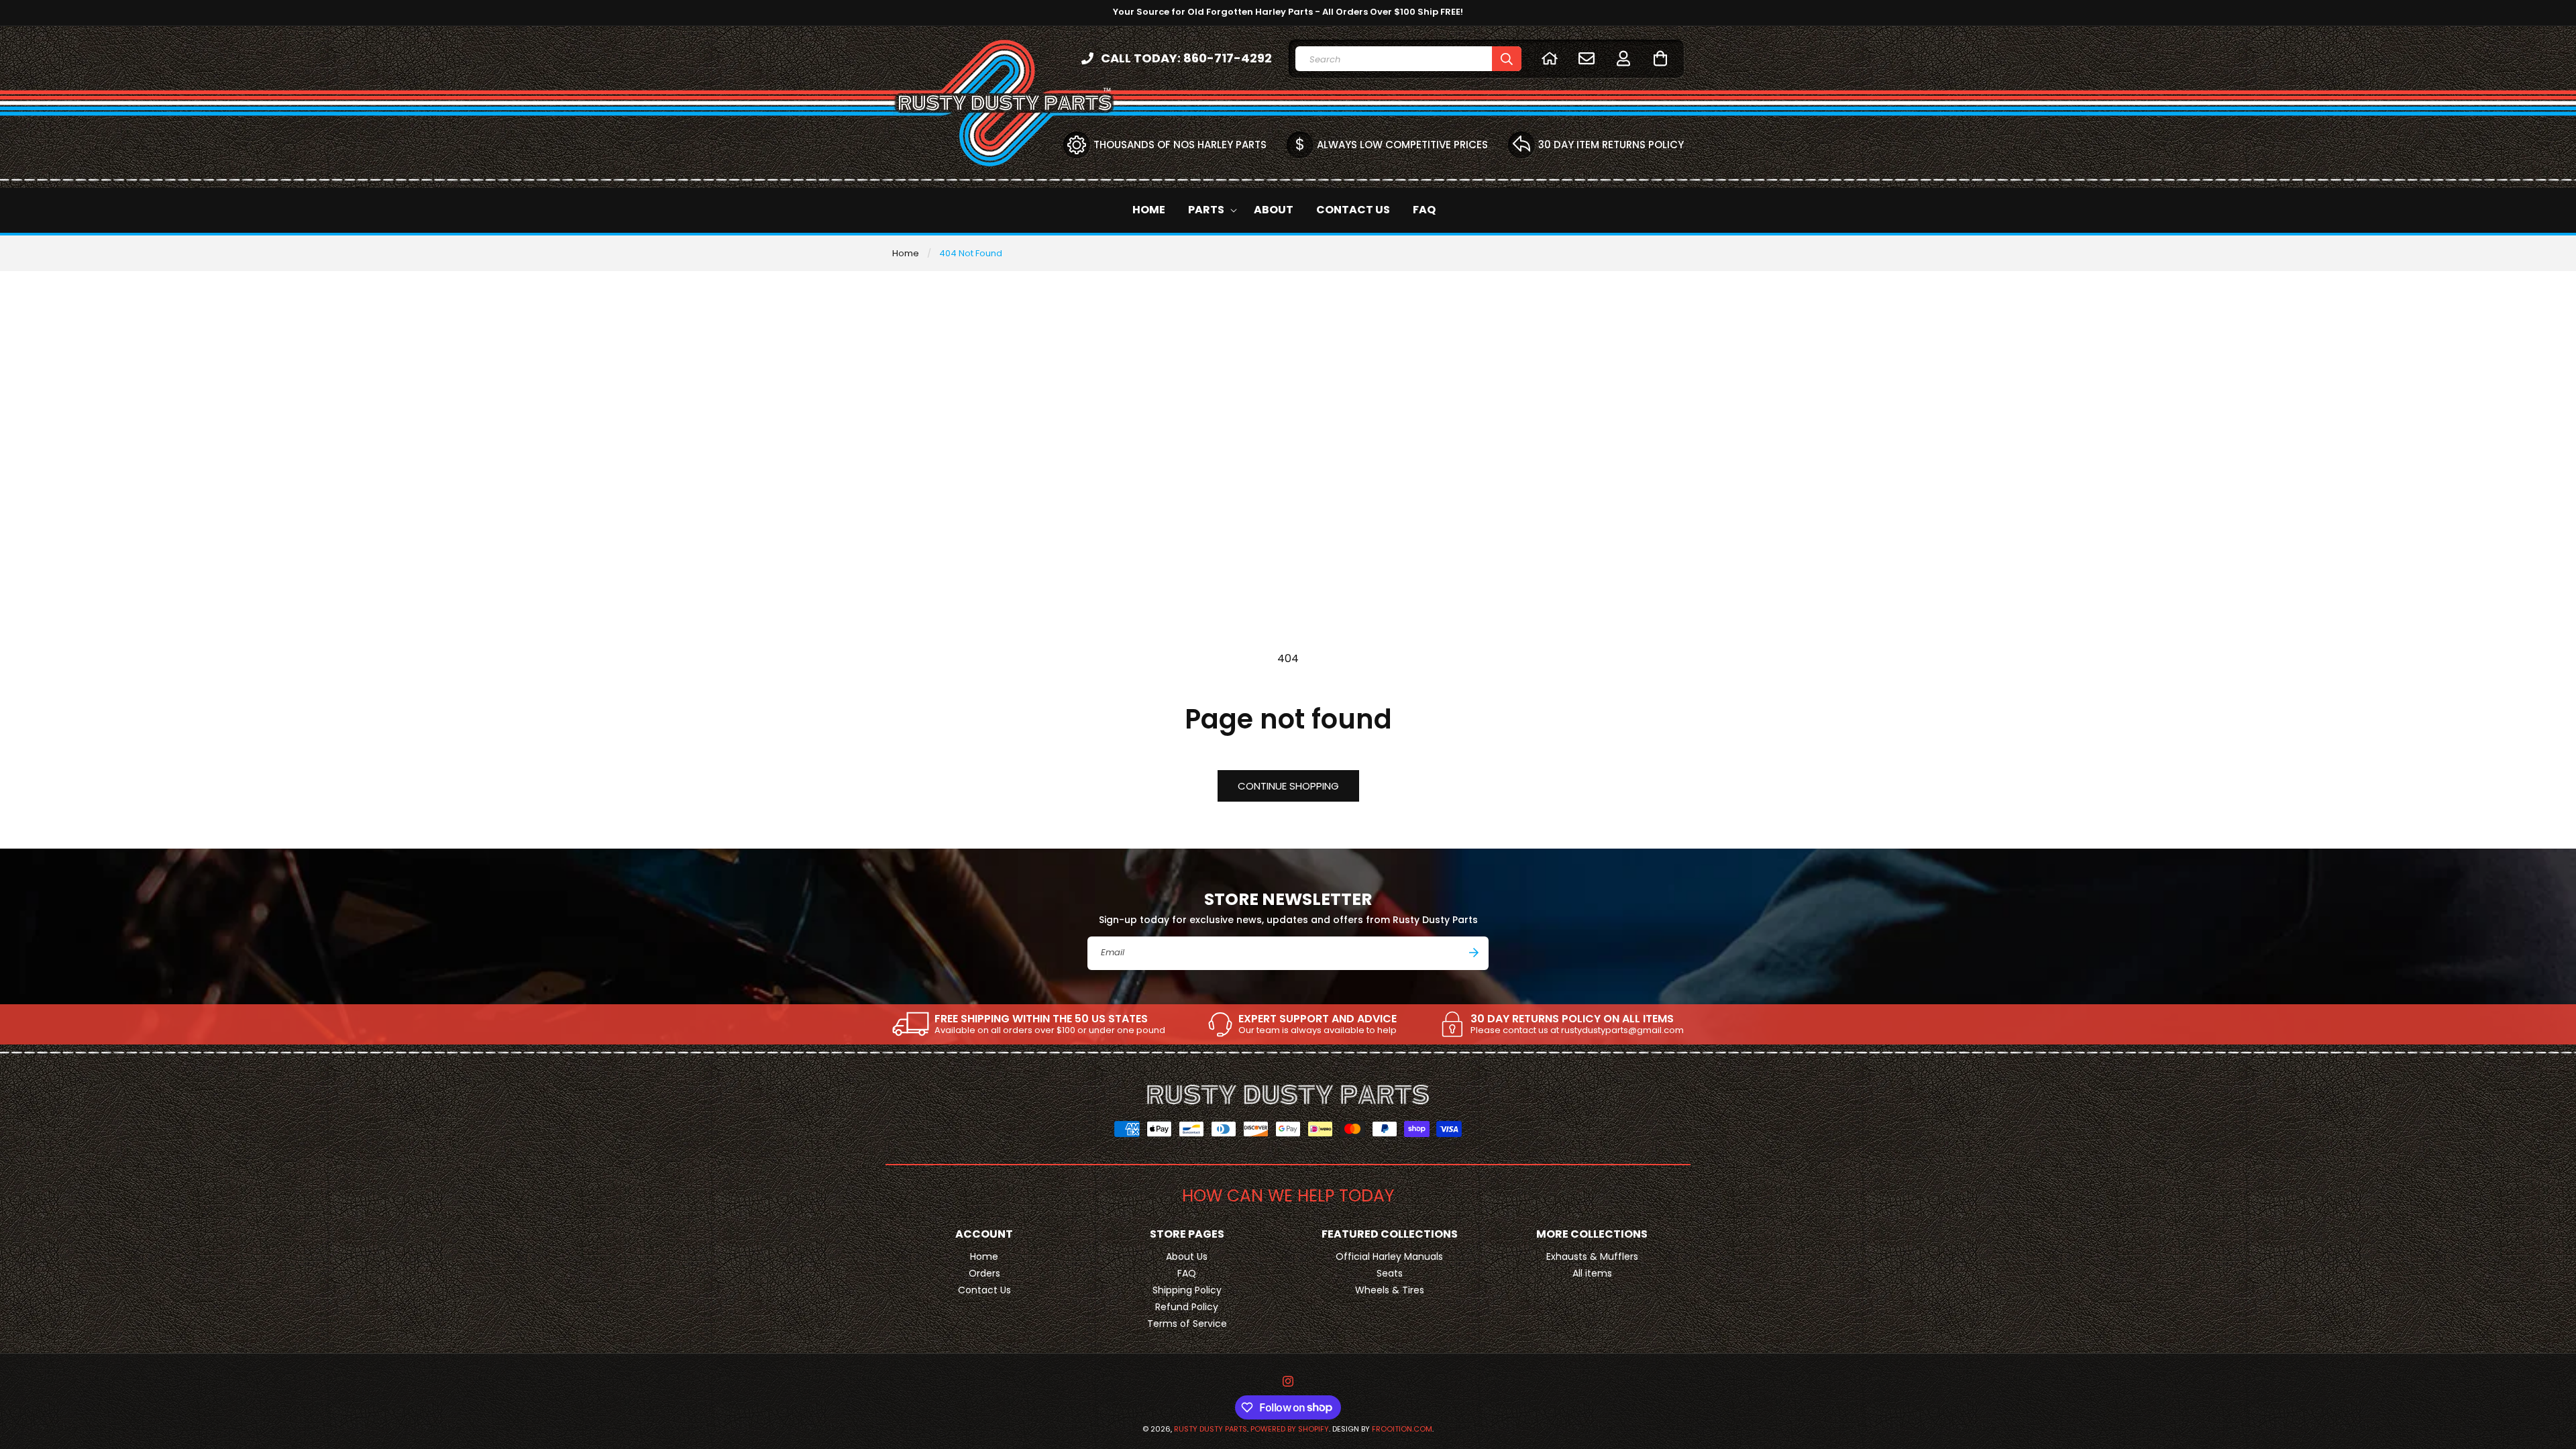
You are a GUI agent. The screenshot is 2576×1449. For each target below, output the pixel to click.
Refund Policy (1187, 1307)
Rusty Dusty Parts (1211, 1429)
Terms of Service (1187, 1324)
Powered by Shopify (1290, 1429)
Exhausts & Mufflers (1592, 1256)
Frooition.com (1402, 1429)
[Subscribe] (1474, 953)
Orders (984, 1273)
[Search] (1507, 59)
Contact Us (984, 1290)
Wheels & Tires (1390, 1290)
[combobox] (1408, 59)
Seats (1390, 1273)
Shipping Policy (1187, 1290)
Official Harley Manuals (1389, 1256)
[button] (1660, 58)
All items (1592, 1273)
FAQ (1187, 1273)
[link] (1029, 1024)
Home (906, 253)
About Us (1187, 1256)
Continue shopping (1288, 786)
